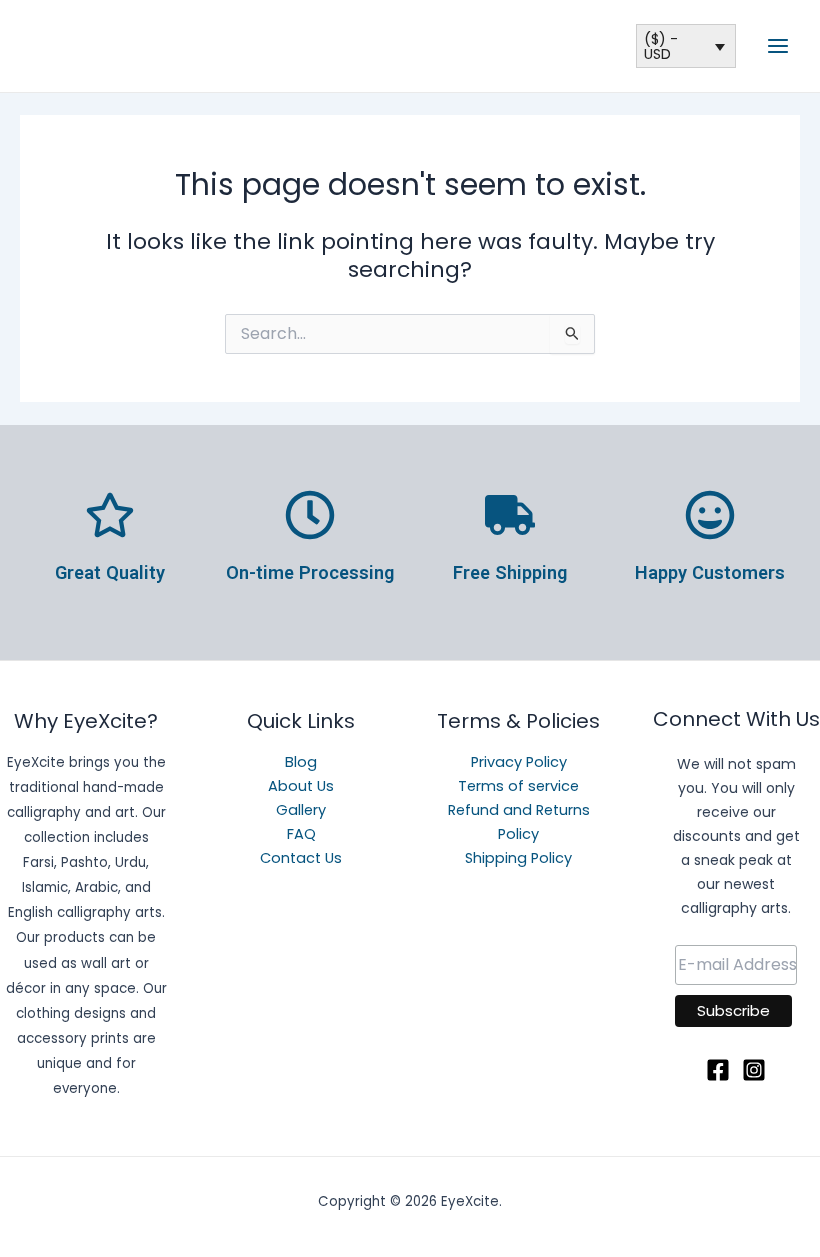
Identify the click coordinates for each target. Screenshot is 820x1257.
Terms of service (518, 786)
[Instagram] (754, 1070)
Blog (301, 762)
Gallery (301, 810)
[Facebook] (718, 1070)
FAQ (301, 834)
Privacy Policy (519, 762)
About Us (301, 786)
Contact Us (301, 858)
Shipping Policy (518, 858)
